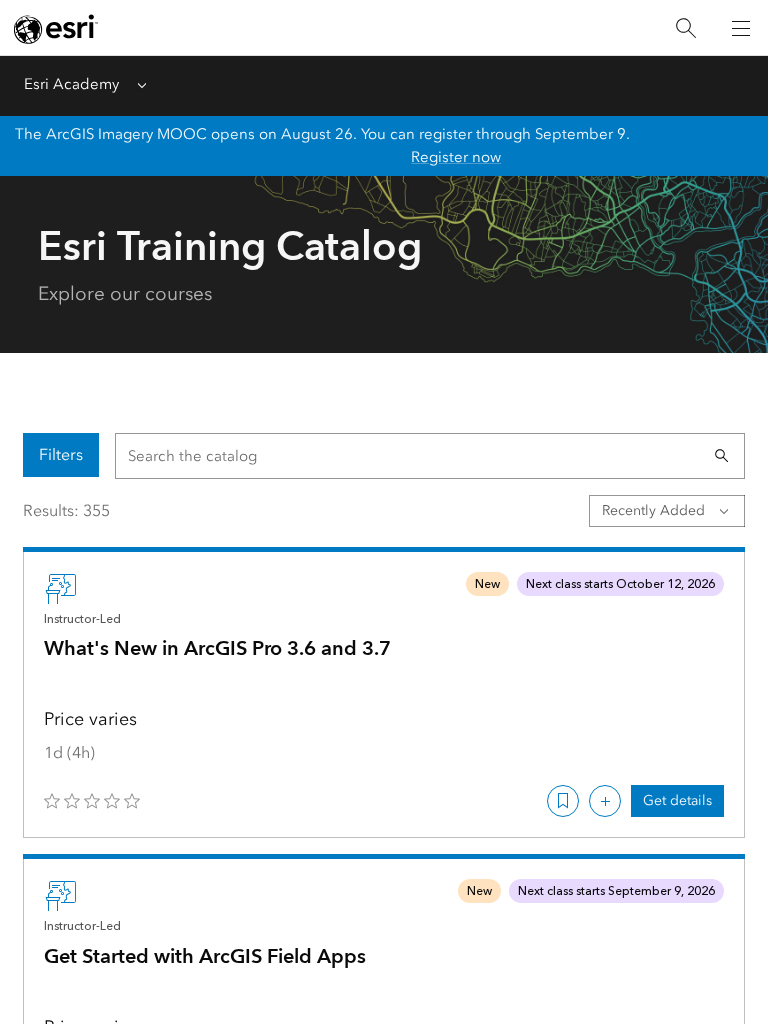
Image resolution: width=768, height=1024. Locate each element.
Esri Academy (71, 84)
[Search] (686, 28)
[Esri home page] (56, 29)
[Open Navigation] (741, 28)
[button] (722, 456)
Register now (456, 157)
